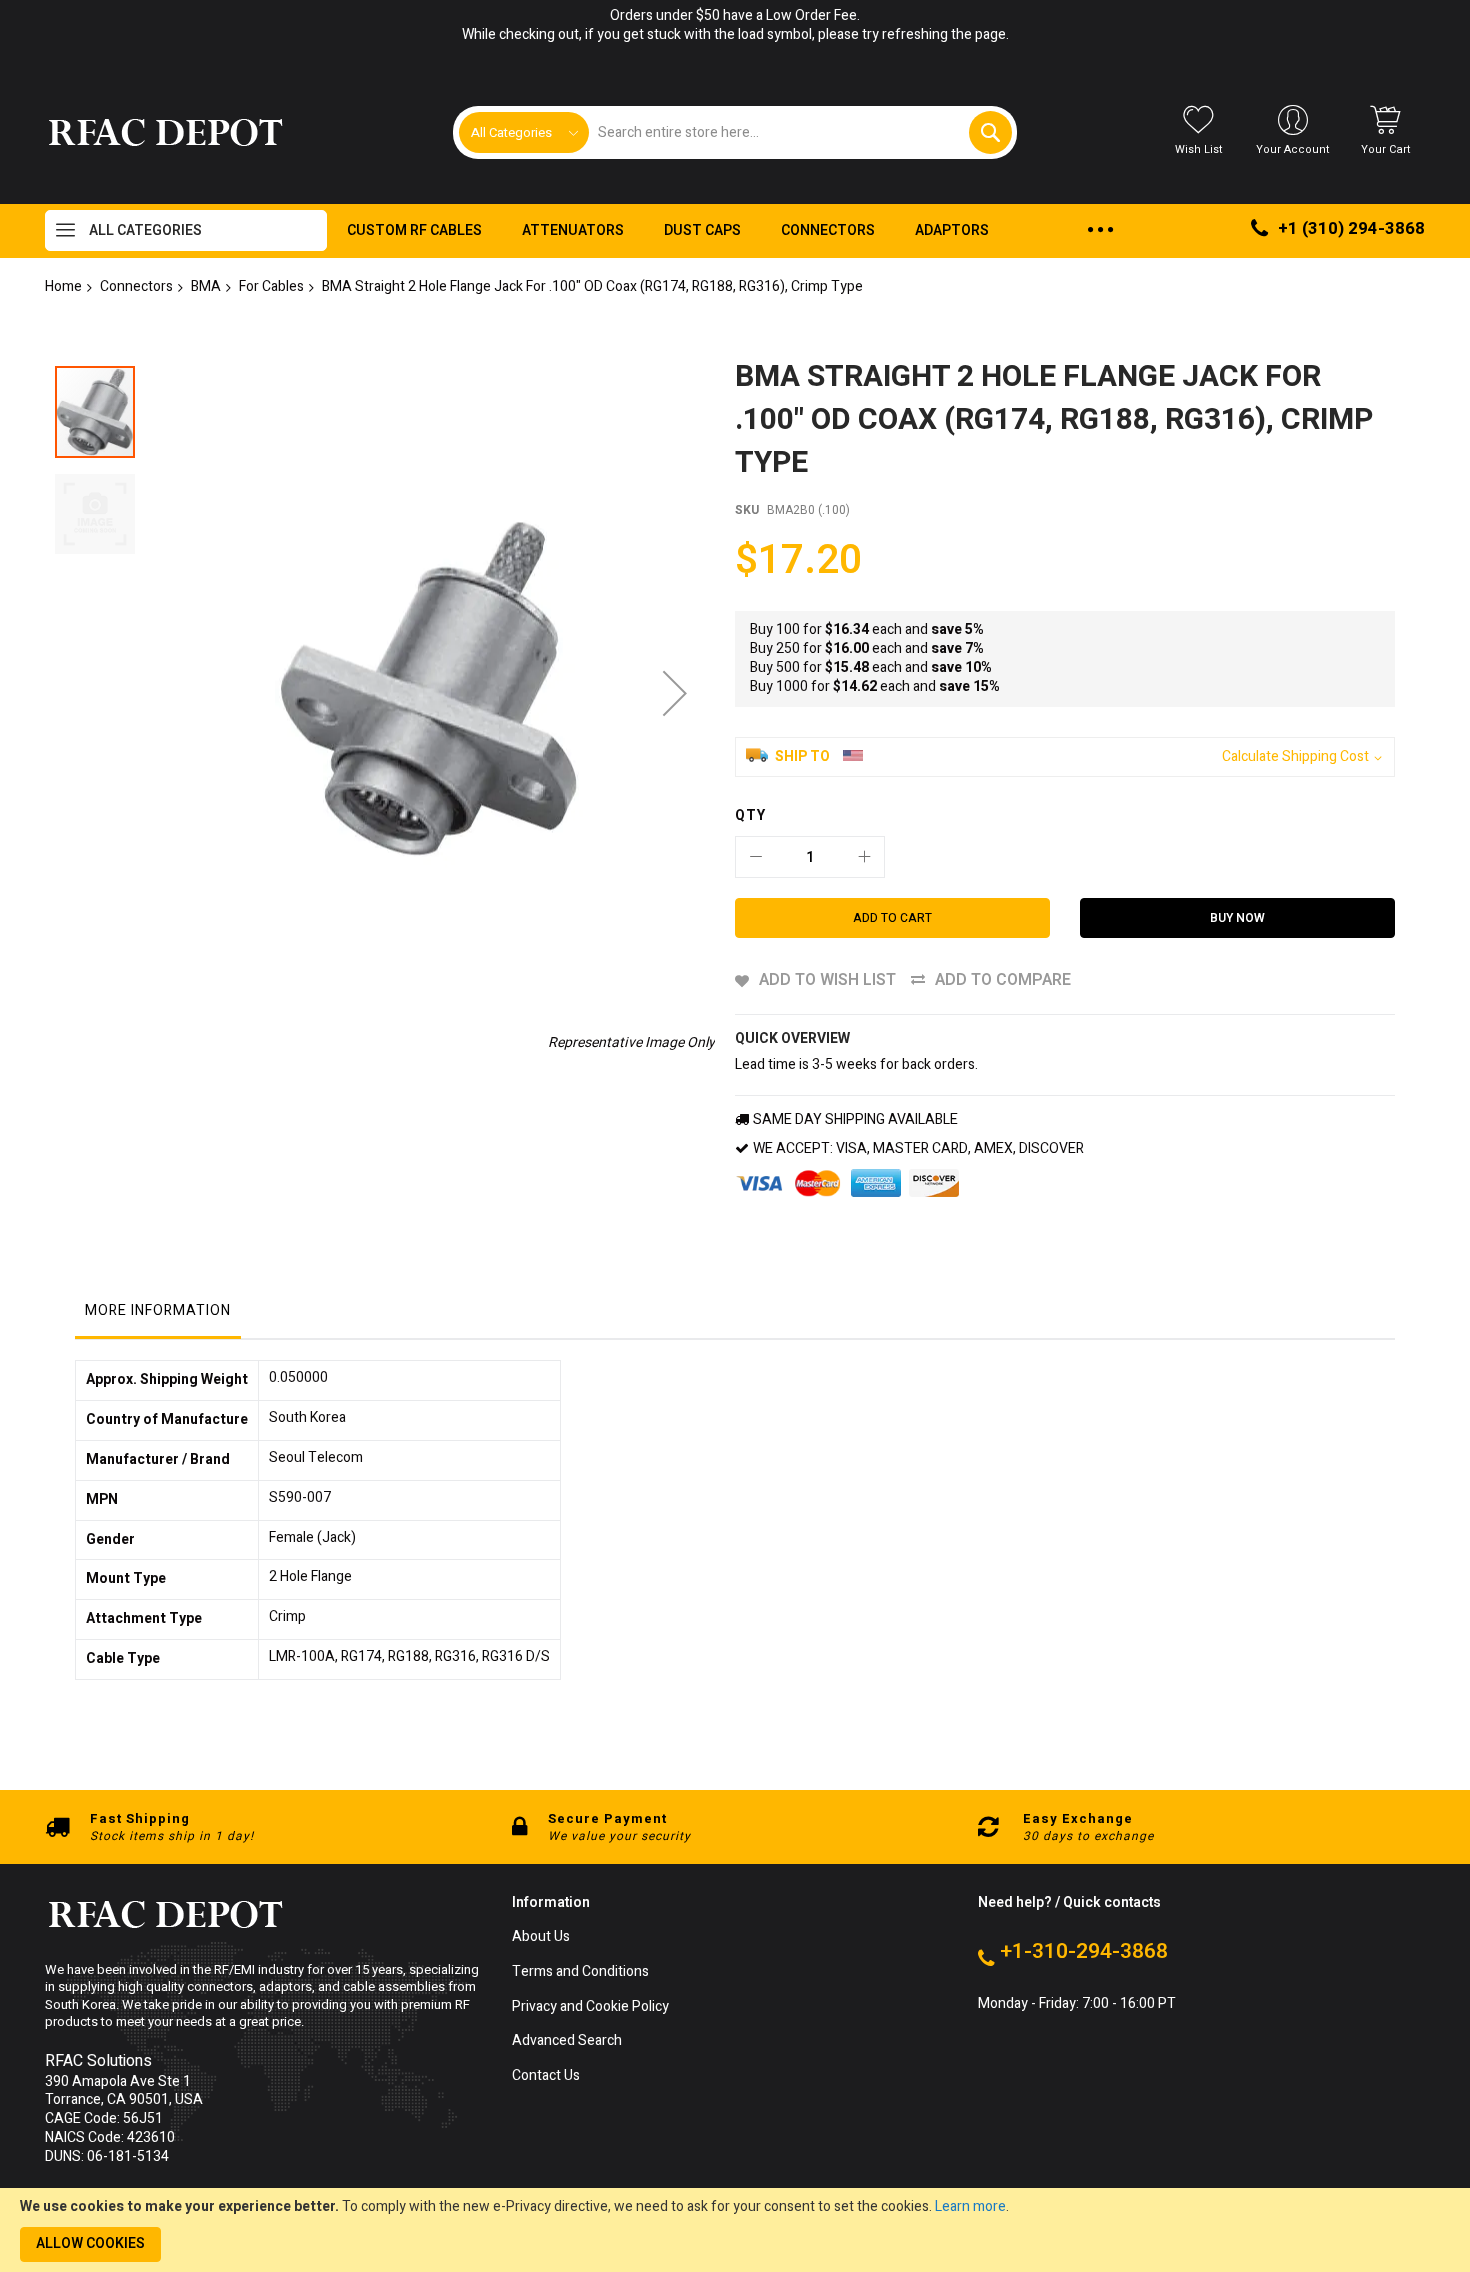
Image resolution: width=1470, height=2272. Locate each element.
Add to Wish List (827, 980)
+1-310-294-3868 (1084, 1952)
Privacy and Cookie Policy (590, 2007)
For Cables (271, 286)
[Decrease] (756, 857)
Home (63, 286)
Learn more (970, 2206)
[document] (735, 2230)
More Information (158, 1310)
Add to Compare (1003, 980)
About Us (541, 1937)
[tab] (158, 1316)
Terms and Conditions (580, 1972)
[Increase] (864, 857)
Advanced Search (567, 2041)
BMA (206, 286)
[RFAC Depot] (165, 133)
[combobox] (799, 132)
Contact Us (546, 2076)
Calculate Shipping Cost (1295, 757)
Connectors (136, 286)
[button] (675, 692)
